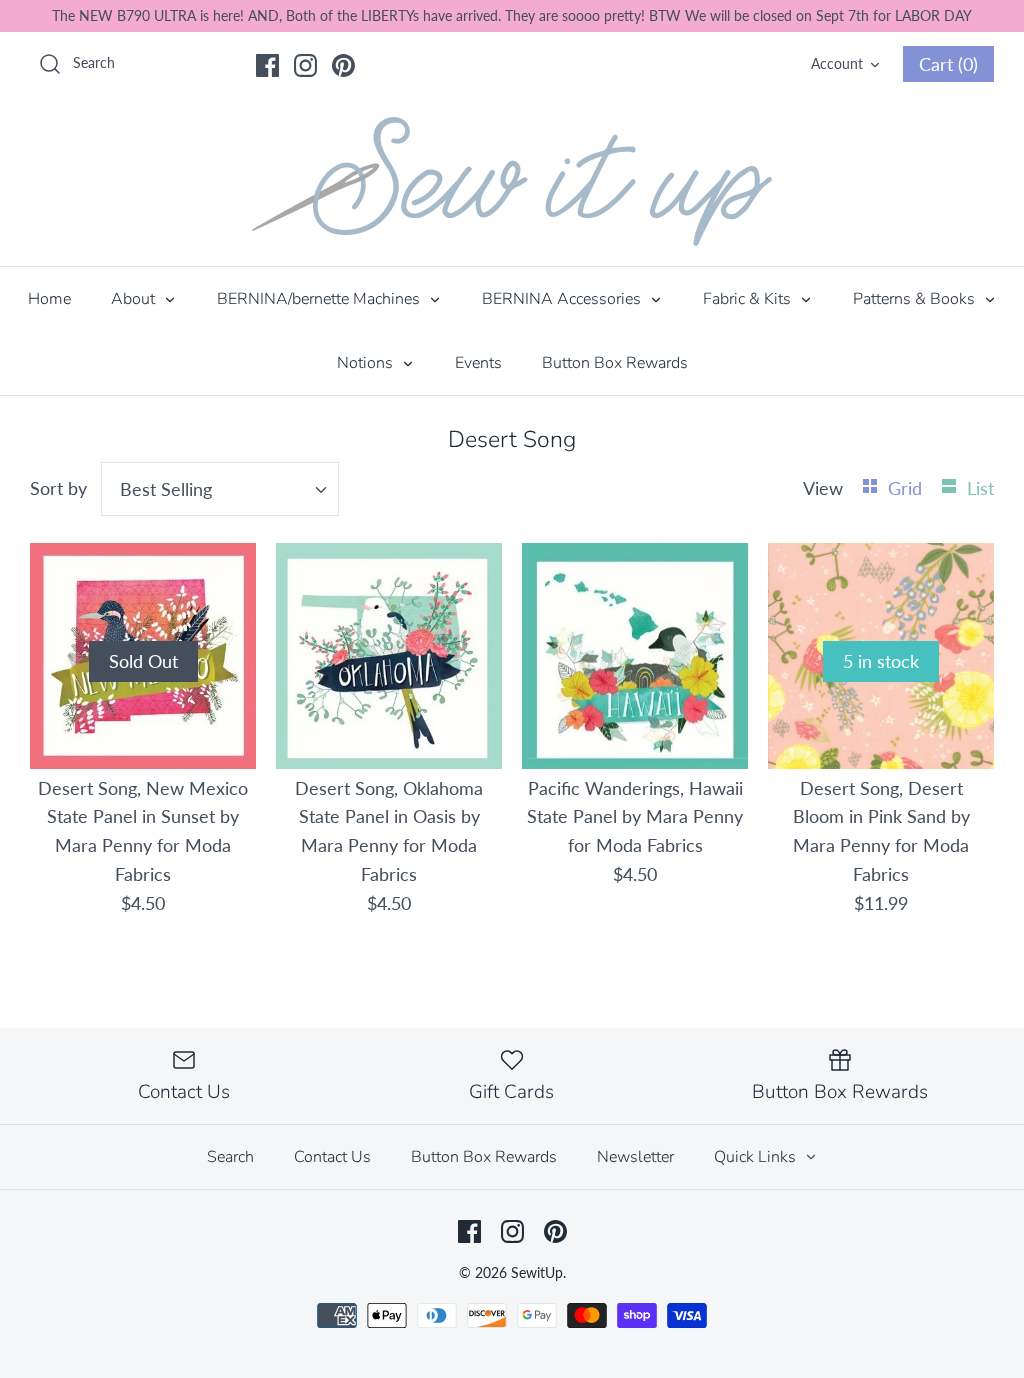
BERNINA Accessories (563, 299)
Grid (907, 488)
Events (478, 363)
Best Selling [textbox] (166, 489)
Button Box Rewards (615, 363)
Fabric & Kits (749, 299)
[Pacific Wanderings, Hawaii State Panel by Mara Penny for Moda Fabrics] (635, 656)
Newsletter (635, 1157)
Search (230, 1157)
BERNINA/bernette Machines (320, 299)
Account (837, 63)
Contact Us (332, 1157)
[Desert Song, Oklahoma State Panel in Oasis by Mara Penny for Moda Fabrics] (389, 656)
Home (49, 299)
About (135, 299)
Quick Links (757, 1157)
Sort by (58, 488)
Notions (367, 363)
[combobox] (220, 489)
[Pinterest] (343, 65)
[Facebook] (267, 65)
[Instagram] (305, 65)
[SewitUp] (512, 181)
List (980, 488)
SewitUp (537, 1272)
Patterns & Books (916, 299)
